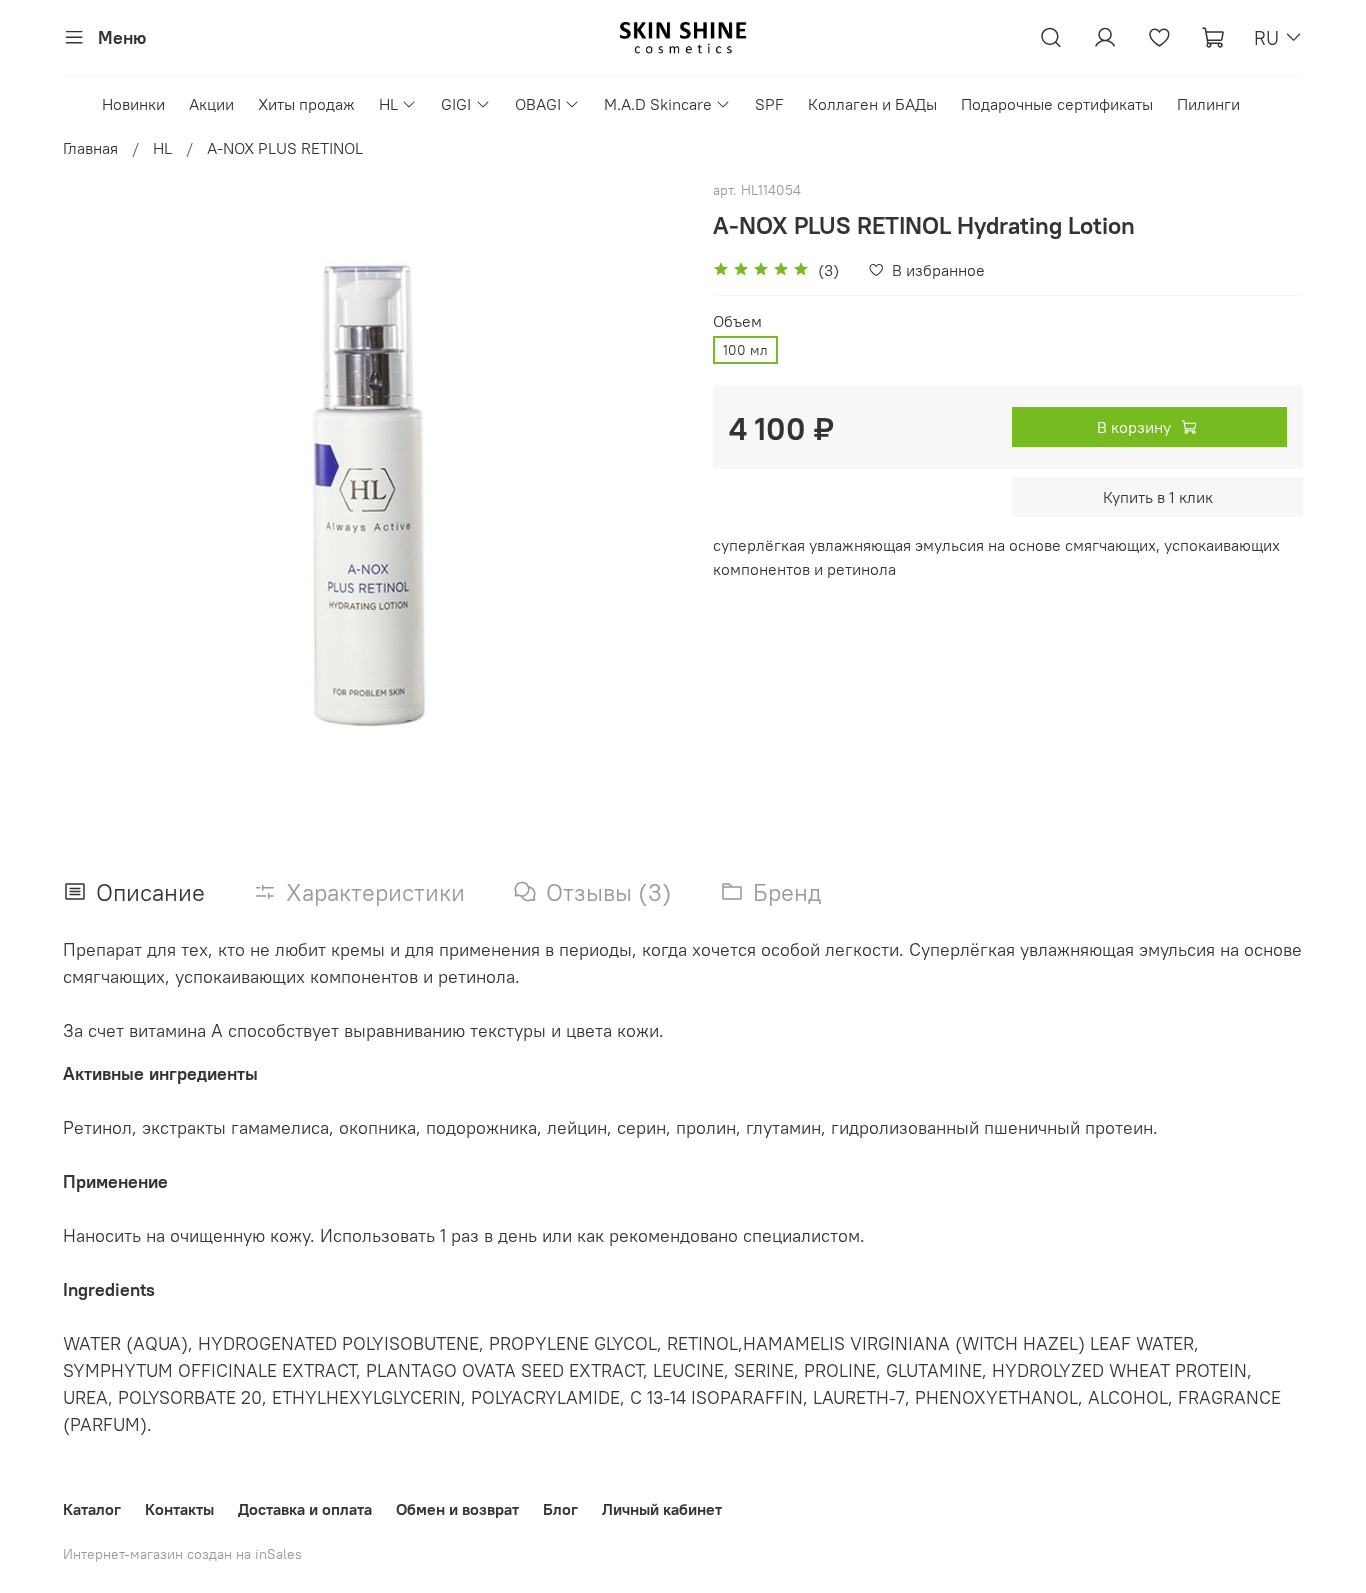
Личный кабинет (662, 1509)
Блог (560, 1509)
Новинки (133, 104)
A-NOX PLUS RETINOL (285, 148)
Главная (90, 148)
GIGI (456, 104)
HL (388, 104)
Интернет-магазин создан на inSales (182, 1554)
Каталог (92, 1509)
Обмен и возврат (457, 1509)
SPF (769, 104)
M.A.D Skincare (658, 104)
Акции (211, 104)
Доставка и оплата (305, 1509)
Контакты (179, 1509)
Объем (737, 321)
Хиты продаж (306, 104)
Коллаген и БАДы (872, 104)
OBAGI (538, 104)
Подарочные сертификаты (1057, 104)
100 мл (745, 350)
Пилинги (1208, 104)
